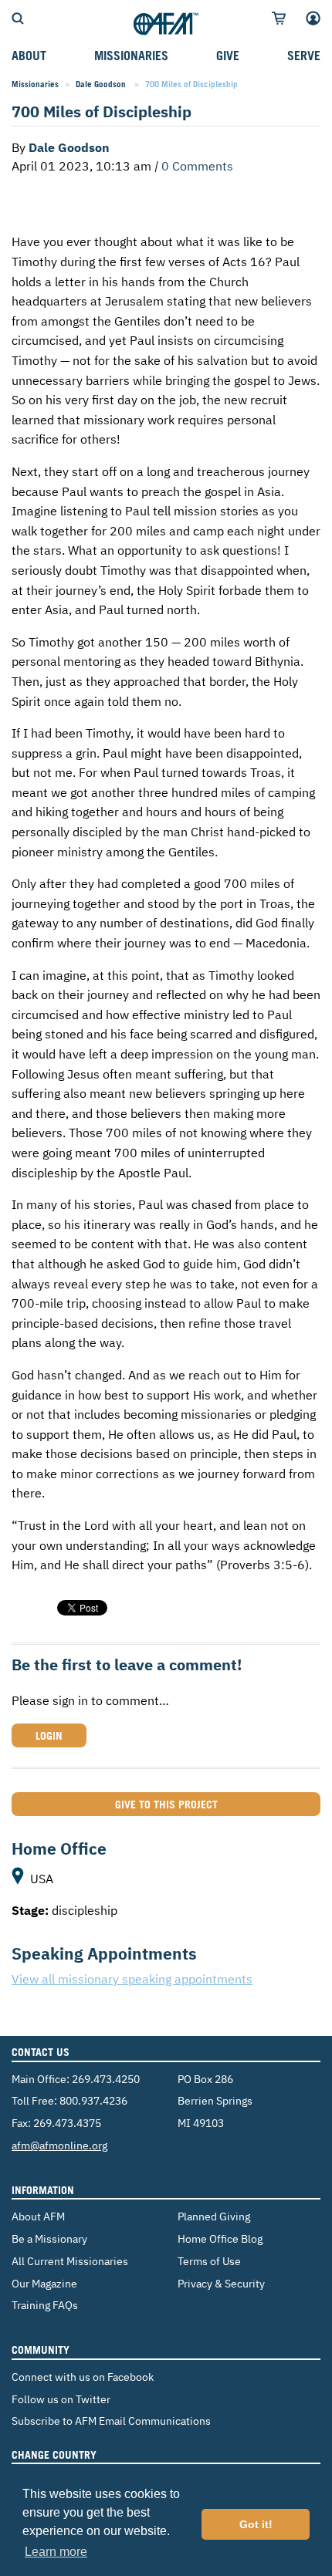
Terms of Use (209, 2261)
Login (49, 1735)
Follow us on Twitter (61, 2399)
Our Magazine (44, 2283)
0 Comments (197, 166)
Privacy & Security (221, 2283)
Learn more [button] (56, 2552)
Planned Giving (214, 2216)
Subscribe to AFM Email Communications (111, 2421)
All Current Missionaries (70, 2261)
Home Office (59, 1848)
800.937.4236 (93, 2100)
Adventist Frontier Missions (166, 25)
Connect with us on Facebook (83, 2377)
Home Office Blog (220, 2238)
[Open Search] (18, 17)
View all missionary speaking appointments (132, 1979)
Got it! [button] (256, 2524)
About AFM (38, 2216)
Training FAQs (45, 2305)
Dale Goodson (102, 84)
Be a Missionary (49, 2238)
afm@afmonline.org (59, 2145)
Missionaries (35, 84)
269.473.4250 (106, 2079)
